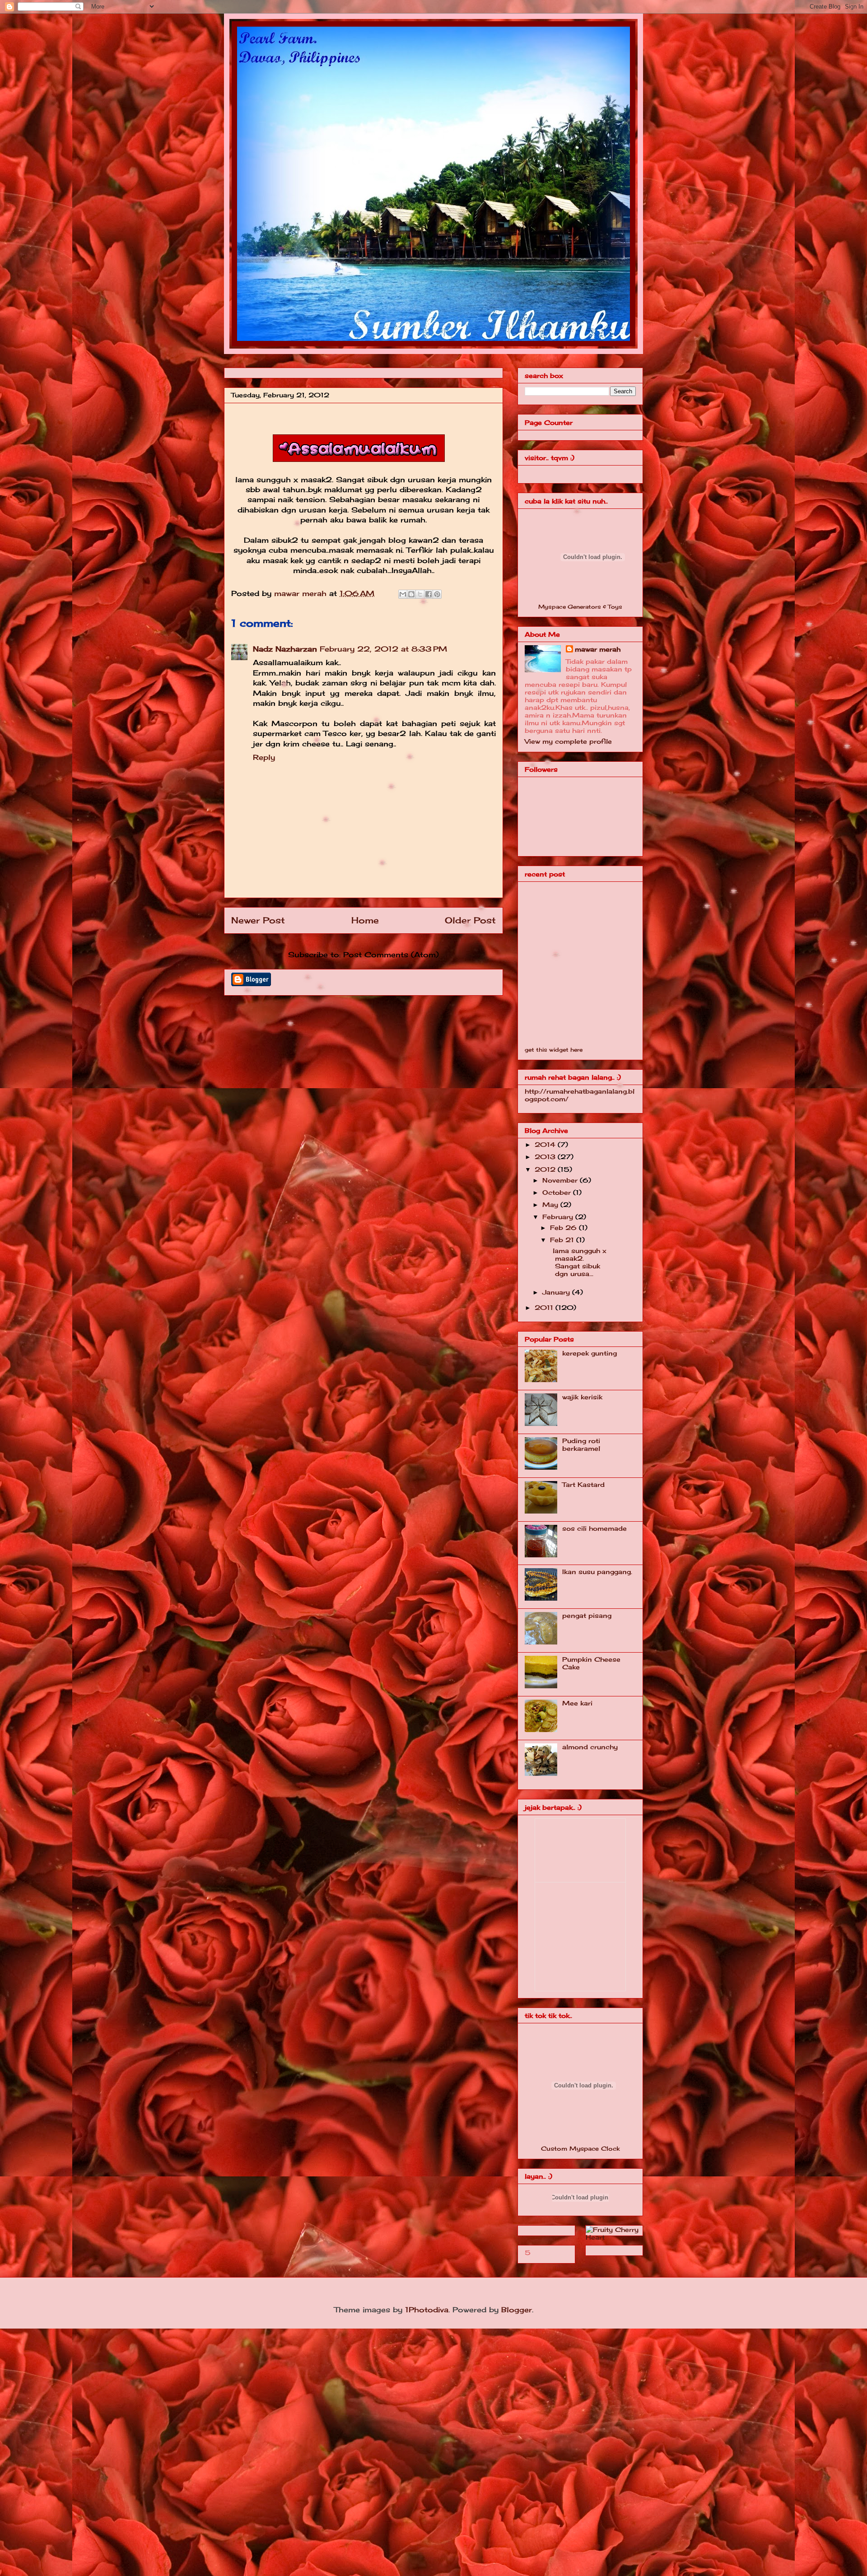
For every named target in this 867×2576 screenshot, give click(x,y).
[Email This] (403, 594)
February (559, 1217)
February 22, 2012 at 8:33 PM (383, 649)
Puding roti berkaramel (581, 1444)
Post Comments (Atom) (391, 955)
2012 (546, 1169)
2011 (545, 1307)
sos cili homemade (594, 1528)
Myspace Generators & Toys (580, 607)
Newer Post (258, 920)
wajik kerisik (582, 1397)
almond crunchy (590, 1747)
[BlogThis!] (411, 594)
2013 (546, 1157)
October (558, 1192)
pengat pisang (587, 1615)
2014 (546, 1144)
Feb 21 (563, 1240)
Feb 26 (564, 1227)
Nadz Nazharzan (285, 649)
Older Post (470, 920)
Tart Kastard (583, 1484)
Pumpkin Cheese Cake (591, 1663)
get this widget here (554, 1050)
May (551, 1204)
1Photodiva (427, 2310)
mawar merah (302, 593)
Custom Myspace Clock (580, 2148)
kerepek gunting (590, 1353)
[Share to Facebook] (429, 594)
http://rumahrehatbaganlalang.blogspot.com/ (580, 1095)
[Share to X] (420, 594)
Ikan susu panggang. (597, 1572)
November (561, 1180)
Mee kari (577, 1703)
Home (365, 920)
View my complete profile (568, 741)
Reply (264, 757)
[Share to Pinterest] (437, 594)
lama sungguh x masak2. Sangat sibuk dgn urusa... (577, 1262)
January (557, 1292)
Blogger (517, 2310)
